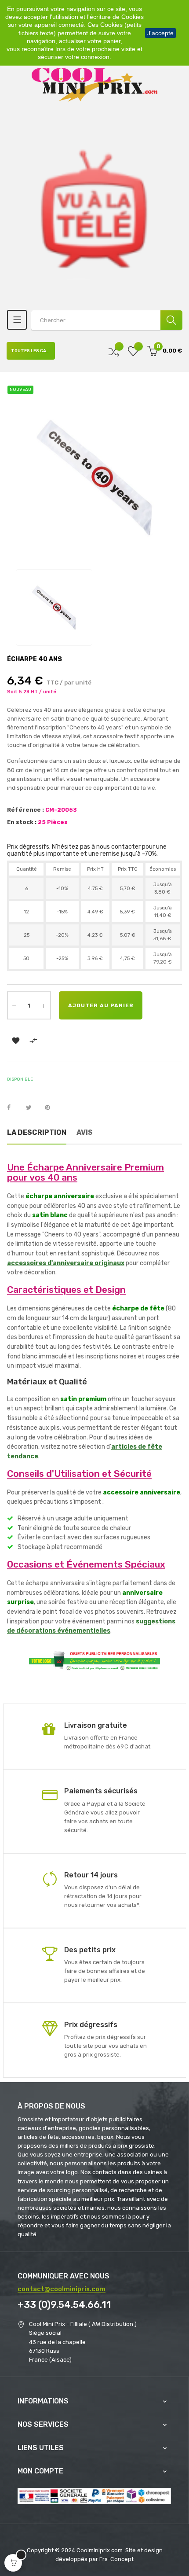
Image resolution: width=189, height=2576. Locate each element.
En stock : (22, 822)
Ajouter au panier (101, 1005)
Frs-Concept (116, 2559)
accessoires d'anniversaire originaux (66, 1263)
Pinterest (51, 1108)
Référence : (25, 810)
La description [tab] (37, 1132)
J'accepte (160, 33)
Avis (85, 1132)
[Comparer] (114, 351)
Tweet (33, 1108)
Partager (14, 1108)
